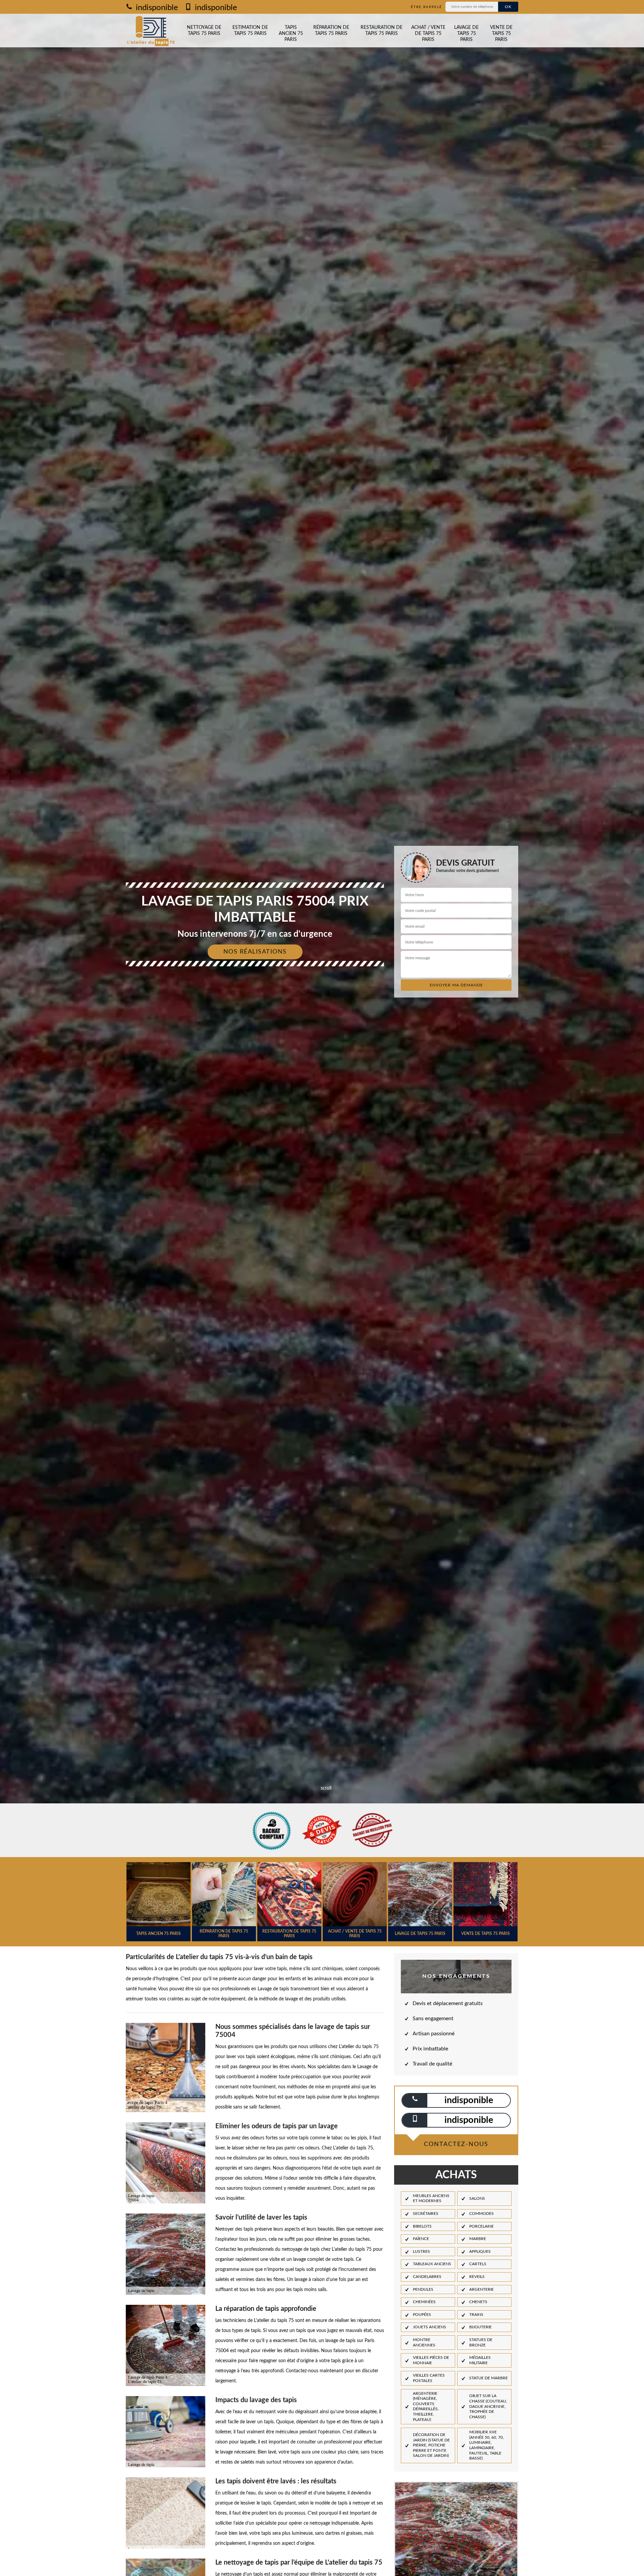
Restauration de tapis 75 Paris (382, 31)
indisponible (156, 8)
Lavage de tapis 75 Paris (466, 34)
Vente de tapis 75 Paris (501, 34)
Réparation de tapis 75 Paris (331, 31)
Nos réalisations (255, 952)
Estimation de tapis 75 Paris (250, 31)
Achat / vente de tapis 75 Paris (428, 34)
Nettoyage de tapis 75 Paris (204, 31)
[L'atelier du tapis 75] (151, 31)
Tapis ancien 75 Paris (291, 34)
